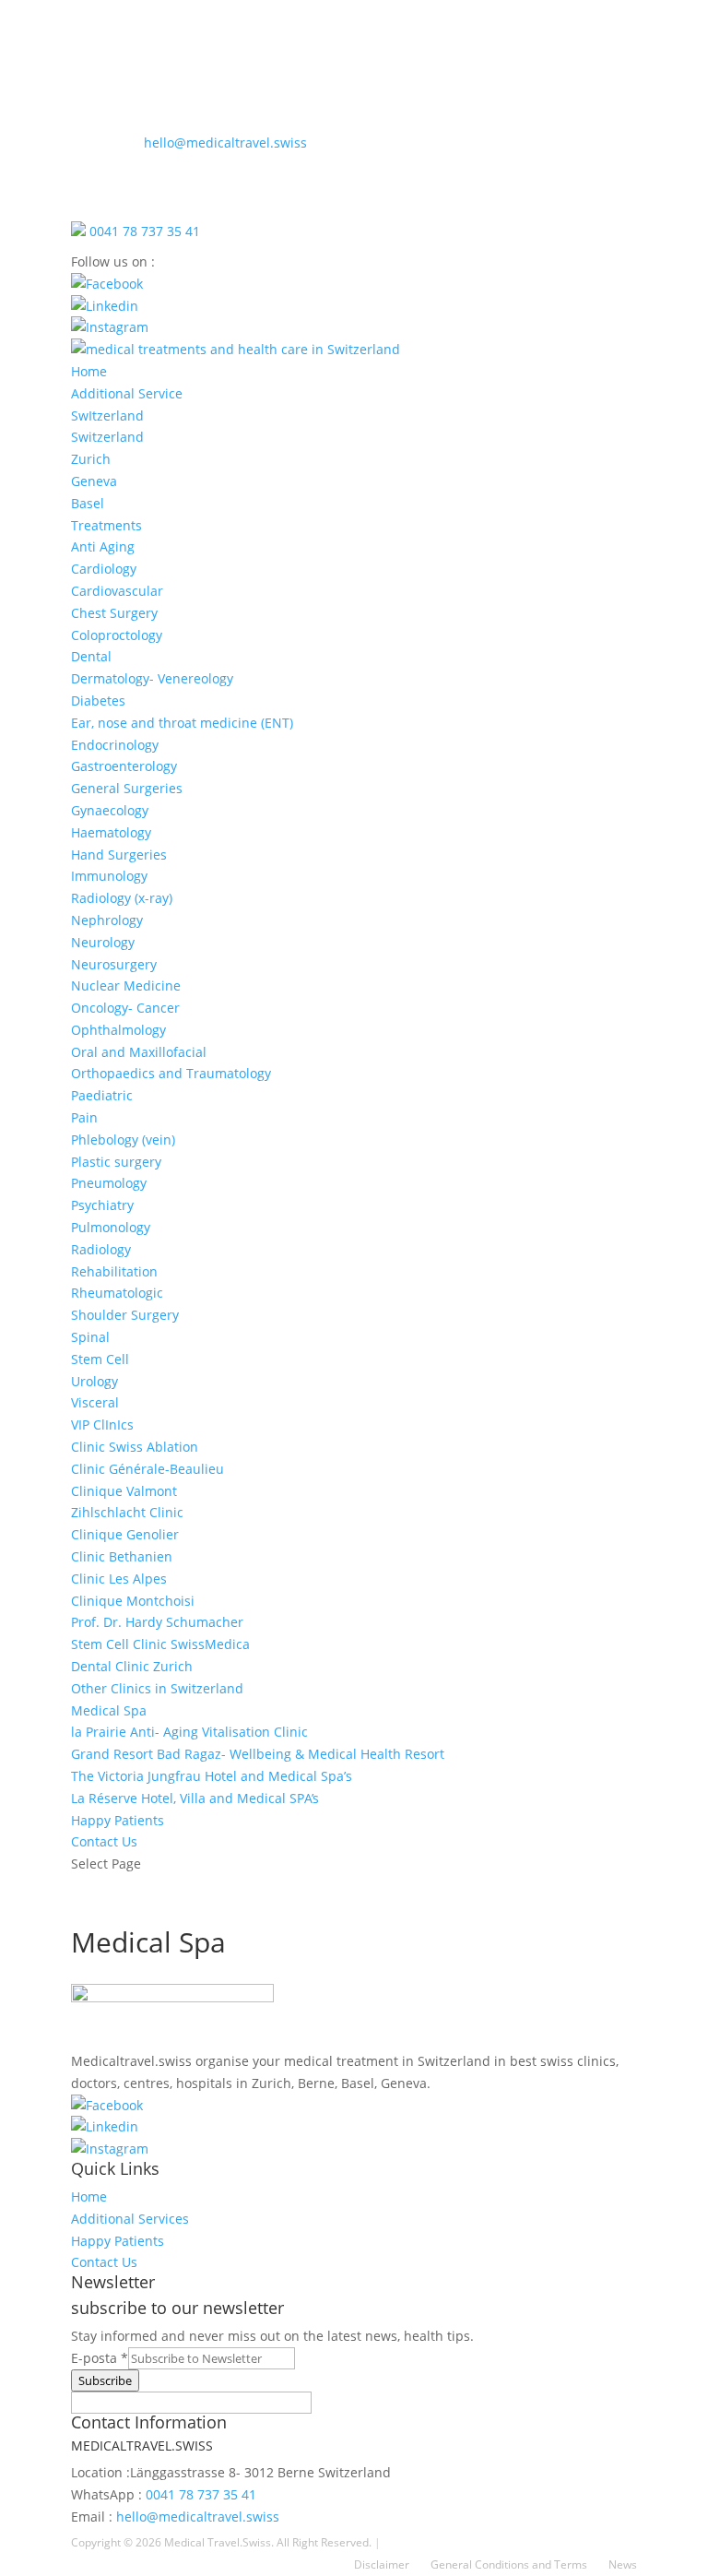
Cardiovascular (117, 591)
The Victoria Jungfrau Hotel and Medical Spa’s (212, 1776)
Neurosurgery (114, 964)
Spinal (90, 1337)
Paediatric (102, 1095)
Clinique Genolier (125, 1534)
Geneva (94, 481)
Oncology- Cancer (125, 1008)
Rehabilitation (114, 1271)
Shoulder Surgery (125, 1315)
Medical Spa (109, 1710)
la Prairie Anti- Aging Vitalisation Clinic (189, 1732)
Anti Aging (103, 546)
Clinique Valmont (124, 1491)
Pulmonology (111, 1227)
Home (89, 371)
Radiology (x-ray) (122, 898)
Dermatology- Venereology (152, 678)
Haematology (111, 832)
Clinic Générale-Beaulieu (147, 1469)
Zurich (91, 459)
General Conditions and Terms (509, 2564)
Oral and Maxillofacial (139, 1052)
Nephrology (107, 920)
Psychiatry (102, 1205)
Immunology (109, 876)
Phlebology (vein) (123, 1140)
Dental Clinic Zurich (132, 1666)
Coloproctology (117, 635)
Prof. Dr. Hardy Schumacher (157, 1622)
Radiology (101, 1249)
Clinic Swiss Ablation (135, 1447)
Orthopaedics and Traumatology (171, 1073)
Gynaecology (110, 810)
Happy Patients (118, 1820)
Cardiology (104, 569)
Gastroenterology (124, 766)
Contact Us (104, 1841)
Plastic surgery (116, 1162)
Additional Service (127, 393)
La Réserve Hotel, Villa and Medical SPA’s (195, 1798)
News (623, 2564)
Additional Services (130, 2219)
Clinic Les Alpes (119, 1579)
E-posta (100, 2358)
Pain (84, 1117)
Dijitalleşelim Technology (448, 2542)
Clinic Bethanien (122, 1556)
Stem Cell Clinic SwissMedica (160, 1644)
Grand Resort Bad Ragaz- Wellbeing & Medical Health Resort (258, 1754)
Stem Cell (100, 1359)
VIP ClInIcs (102, 1425)
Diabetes (98, 700)
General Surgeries (127, 788)
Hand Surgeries (119, 855)
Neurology (103, 942)
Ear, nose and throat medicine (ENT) (182, 723)
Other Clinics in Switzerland (157, 1688)
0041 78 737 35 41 (143, 231)
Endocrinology (115, 745)
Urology (94, 1381)
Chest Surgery (114, 613)
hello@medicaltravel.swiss (189, 142)
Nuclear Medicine (126, 985)
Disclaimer (382, 2564)
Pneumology (109, 1183)
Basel (88, 503)
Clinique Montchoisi (133, 1601)
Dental (91, 656)
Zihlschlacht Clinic (127, 1512)
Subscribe (105, 2380)
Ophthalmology (118, 1030)
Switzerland (107, 437)
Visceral (95, 1402)
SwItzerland (107, 415)
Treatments (106, 525)
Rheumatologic (117, 1293)
